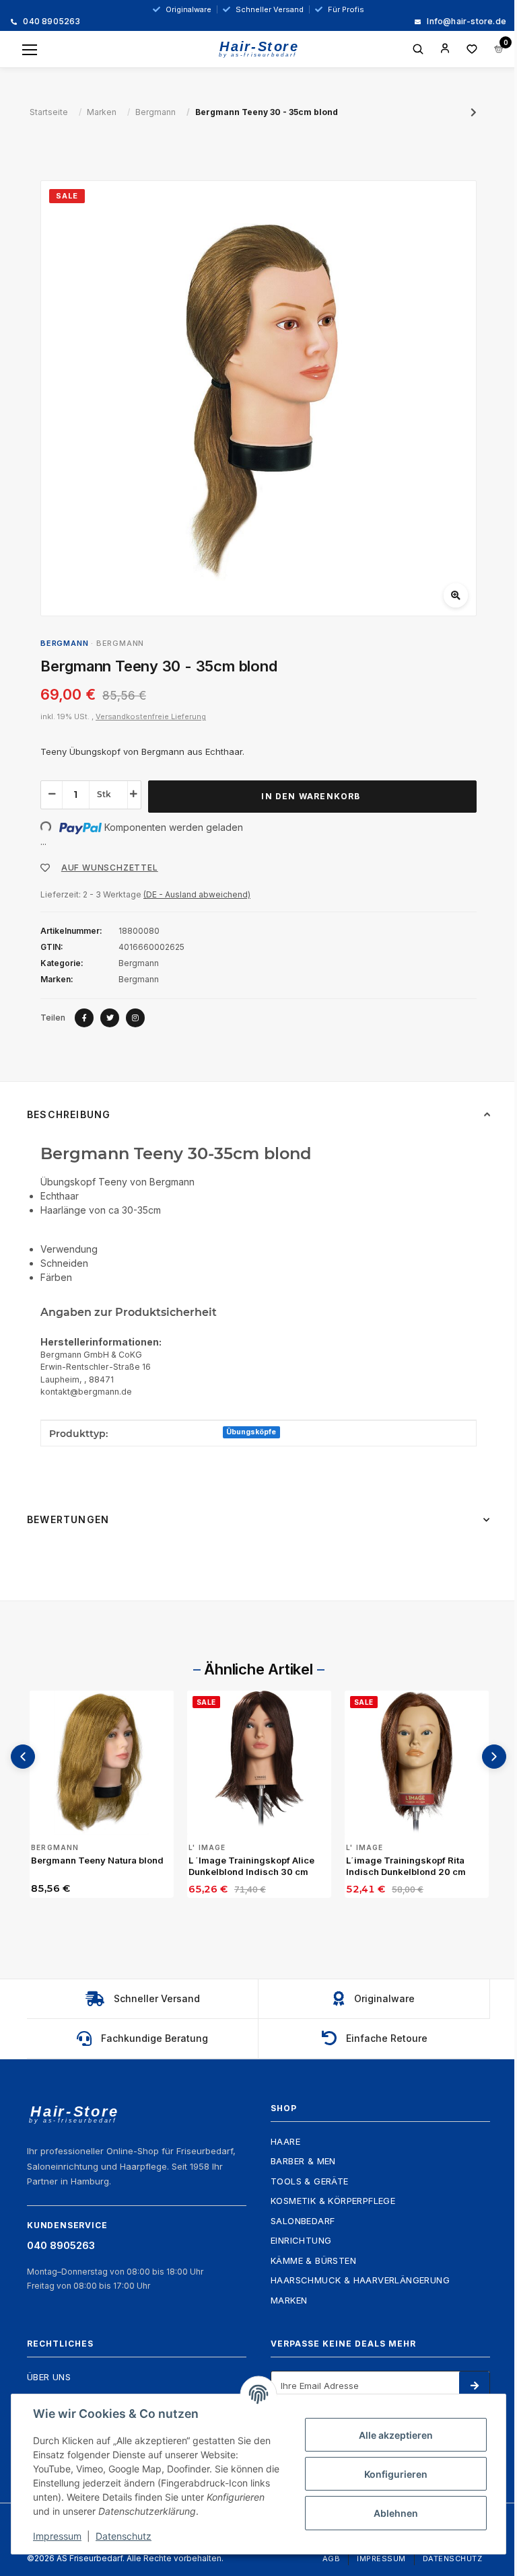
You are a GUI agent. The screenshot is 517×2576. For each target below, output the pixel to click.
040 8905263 (50, 22)
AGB (332, 2559)
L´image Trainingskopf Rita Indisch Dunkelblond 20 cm (406, 1866)
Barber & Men (303, 2161)
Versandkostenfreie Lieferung (151, 716)
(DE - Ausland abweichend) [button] (197, 894)
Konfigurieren (396, 2474)
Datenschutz (453, 2559)
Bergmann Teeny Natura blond (97, 1860)
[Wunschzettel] (472, 49)
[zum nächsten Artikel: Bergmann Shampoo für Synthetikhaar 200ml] (474, 112)
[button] (445, 49)
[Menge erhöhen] (134, 794)
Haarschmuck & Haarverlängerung (360, 2280)
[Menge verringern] (52, 794)
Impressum (381, 2559)
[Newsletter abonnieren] (474, 2386)
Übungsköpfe (251, 1432)
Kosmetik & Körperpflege (333, 2201)
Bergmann (120, 643)
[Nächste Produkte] (494, 1757)
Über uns (49, 2377)
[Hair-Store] (259, 49)
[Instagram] (135, 1018)
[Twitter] (110, 1018)
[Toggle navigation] (30, 50)
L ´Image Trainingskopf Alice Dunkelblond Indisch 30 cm (251, 1866)
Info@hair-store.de (466, 22)
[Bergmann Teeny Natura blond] (102, 1763)
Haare (285, 2141)
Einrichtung (301, 2240)
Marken (289, 2300)
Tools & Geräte (310, 2181)
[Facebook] (84, 1018)
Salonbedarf (303, 2221)
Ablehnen (396, 2513)
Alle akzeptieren (396, 2435)
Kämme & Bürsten (313, 2260)
